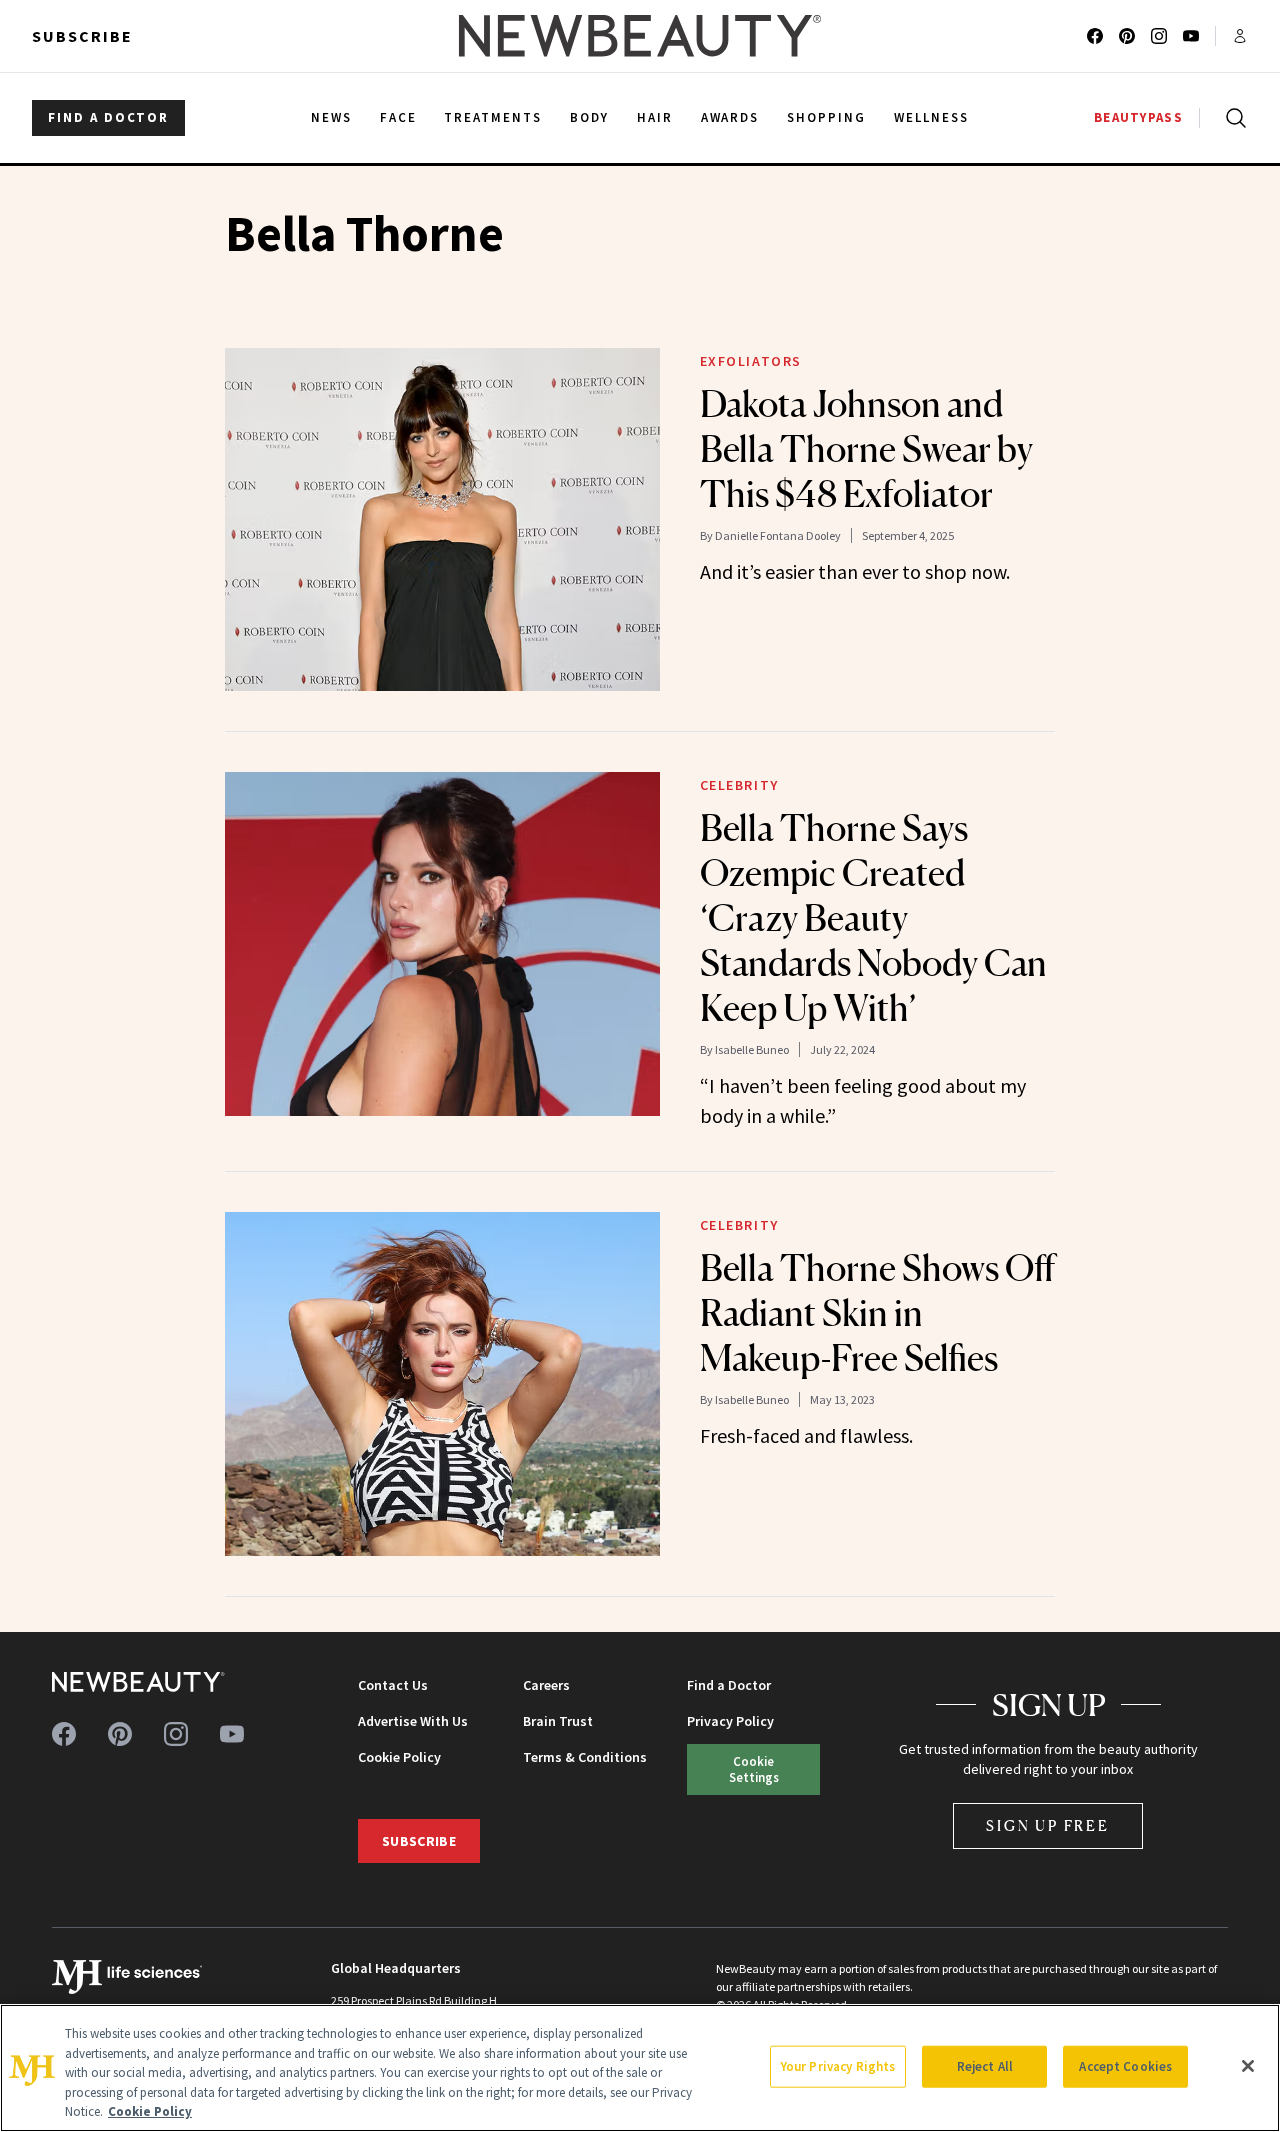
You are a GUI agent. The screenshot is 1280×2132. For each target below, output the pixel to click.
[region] (640, 2068)
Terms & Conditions (585, 1757)
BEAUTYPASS (1138, 117)
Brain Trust (558, 1721)
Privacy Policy (730, 1721)
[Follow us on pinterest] (1127, 36)
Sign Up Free (1048, 1825)
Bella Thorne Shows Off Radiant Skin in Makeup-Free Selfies (877, 1313)
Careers (546, 1685)
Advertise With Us (413, 1721)
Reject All (985, 2066)
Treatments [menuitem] (493, 117)
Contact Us (393, 1685)
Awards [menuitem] (730, 117)
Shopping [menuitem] (826, 117)
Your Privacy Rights (838, 2066)
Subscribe (82, 36)
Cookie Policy (399, 1757)
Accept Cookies (1125, 2066)
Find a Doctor (729, 1685)
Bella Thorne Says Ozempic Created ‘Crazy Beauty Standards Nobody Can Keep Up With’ (873, 918)
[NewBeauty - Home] (640, 36)
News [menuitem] (331, 117)
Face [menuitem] (398, 117)
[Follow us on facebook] (1095, 36)
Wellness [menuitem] (931, 117)
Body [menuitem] (589, 117)
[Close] (1248, 2066)
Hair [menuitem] (655, 117)
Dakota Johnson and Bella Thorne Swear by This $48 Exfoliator (866, 449)
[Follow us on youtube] (1191, 36)
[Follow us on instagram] (1159, 36)
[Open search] (1232, 118)
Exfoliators (751, 361)
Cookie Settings (754, 1768)
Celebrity (739, 785)
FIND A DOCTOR (108, 117)
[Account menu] (1240, 36)
